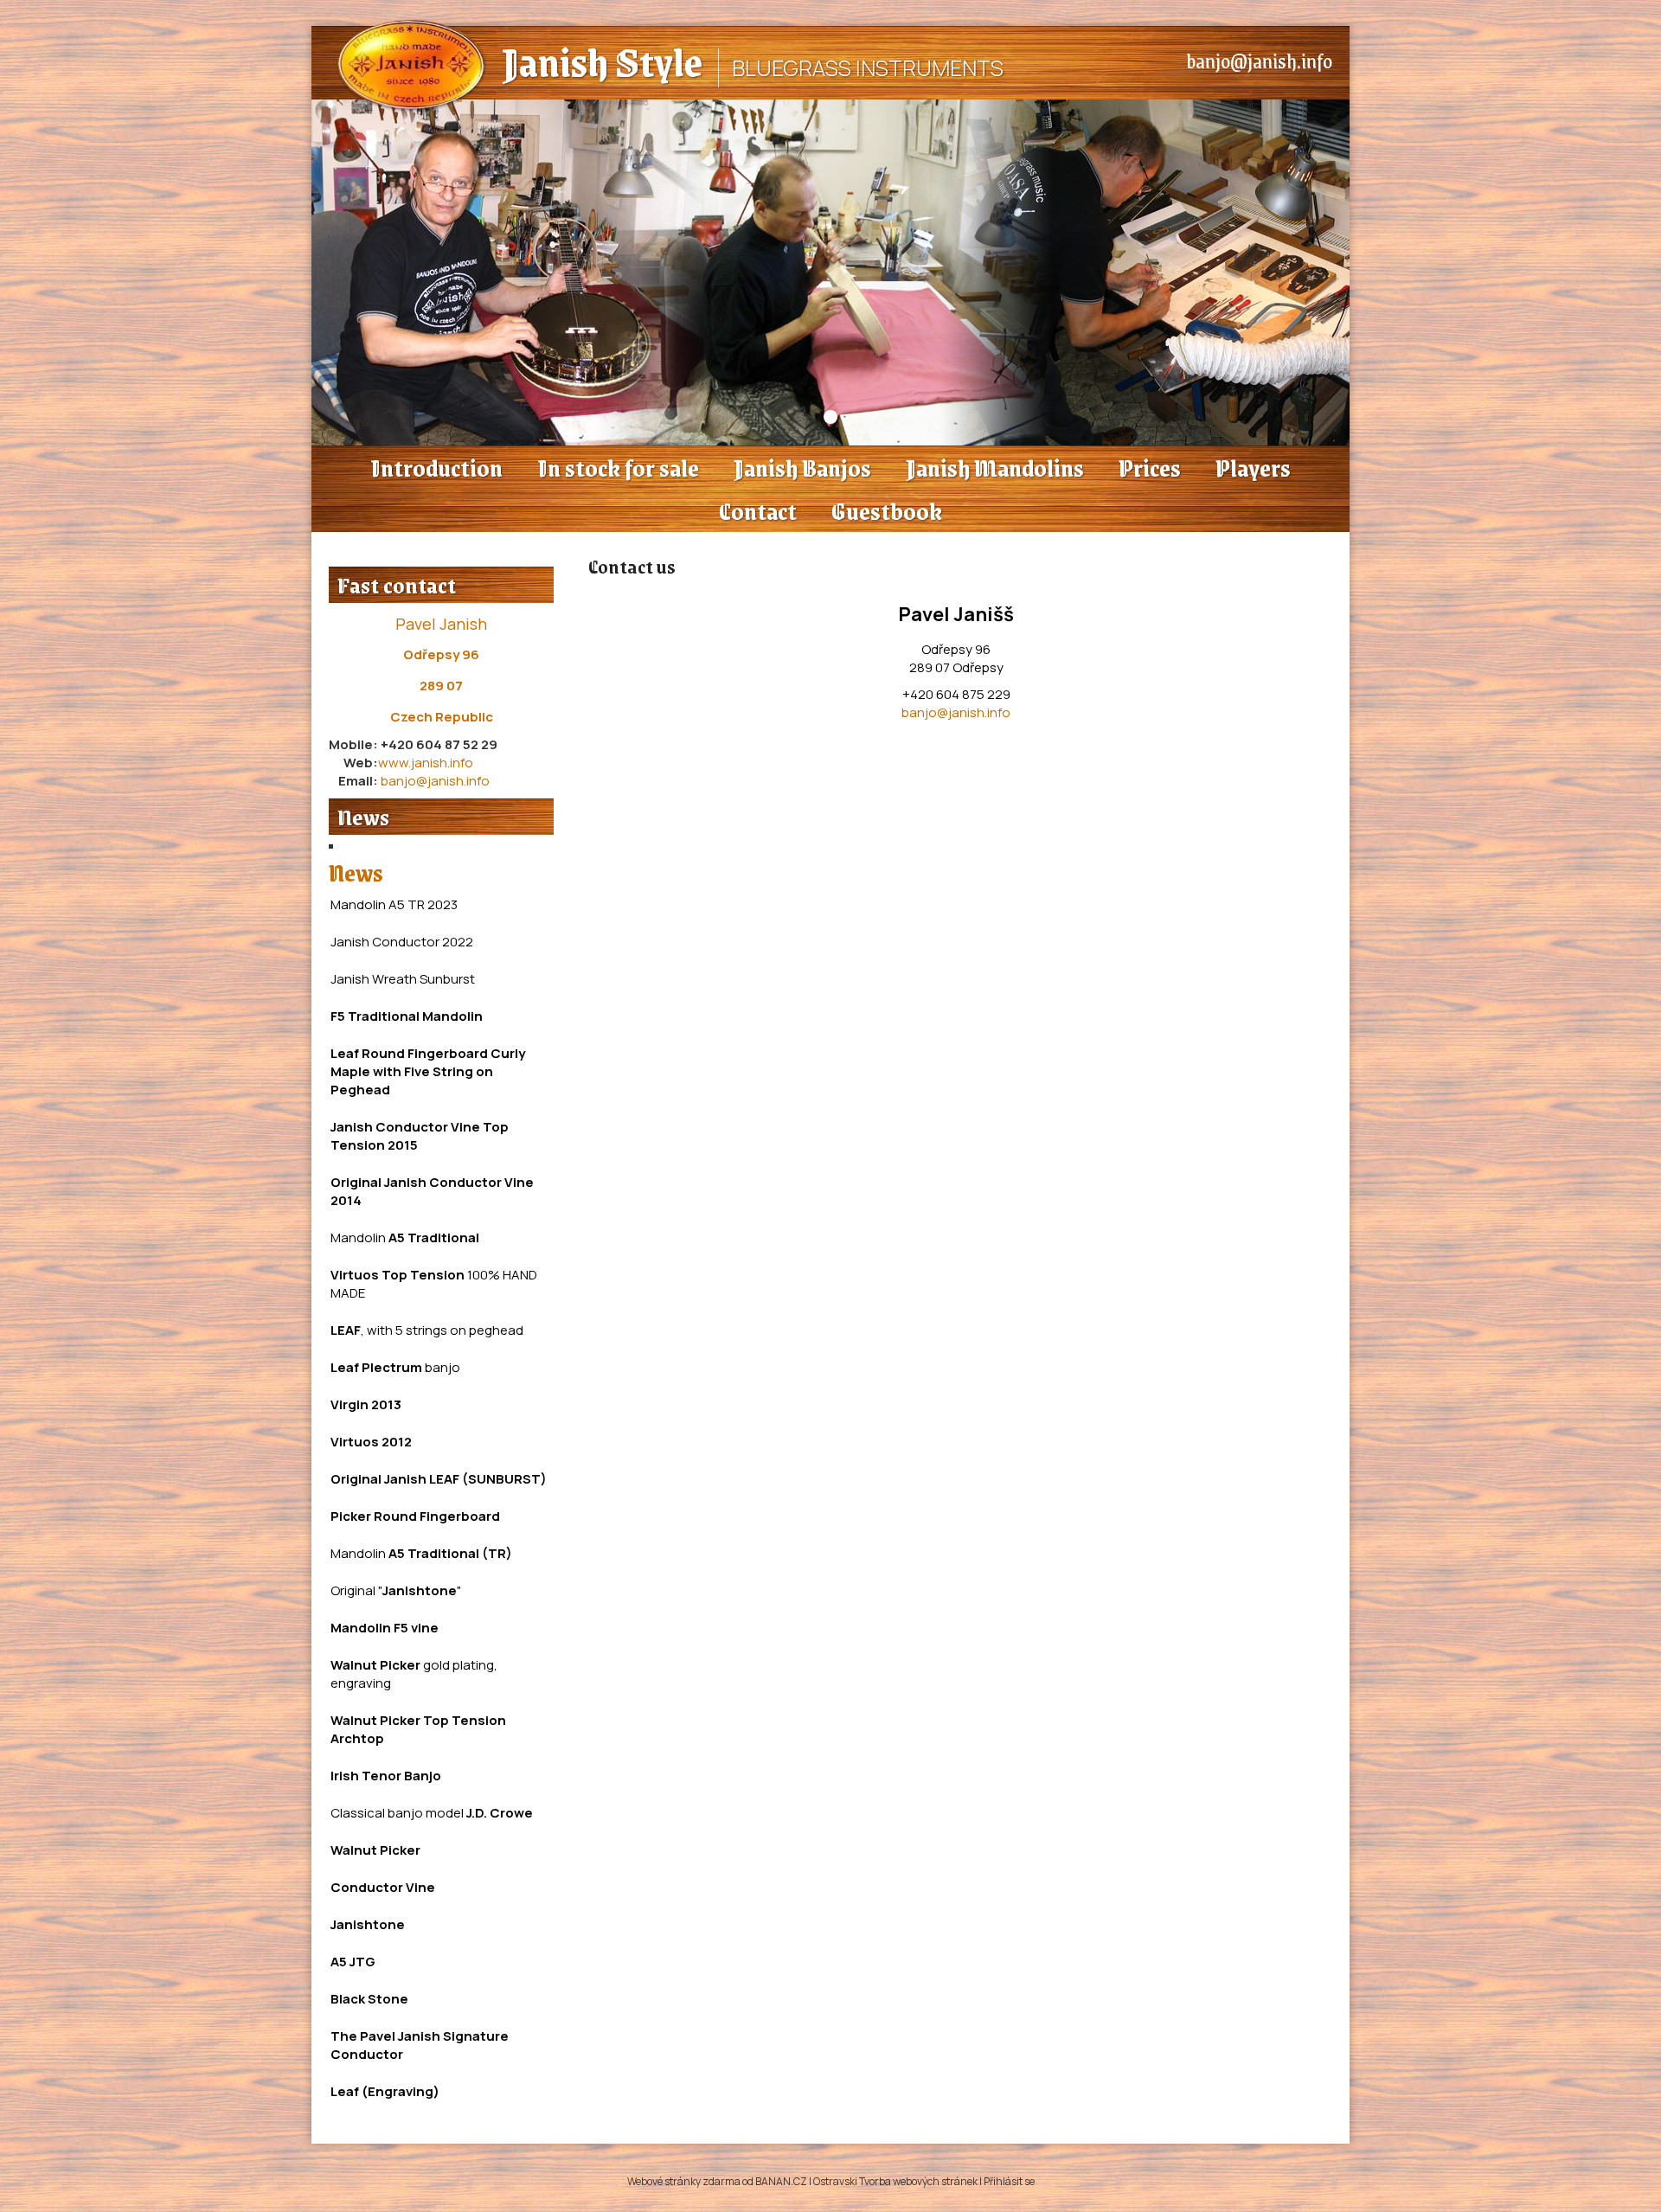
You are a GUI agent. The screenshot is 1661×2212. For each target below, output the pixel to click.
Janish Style (602, 61)
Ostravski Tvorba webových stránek (895, 2181)
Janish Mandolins (995, 467)
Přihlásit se (1009, 2181)
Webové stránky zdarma (684, 2181)
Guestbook (887, 510)
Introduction (436, 467)
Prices (1150, 467)
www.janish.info (426, 763)
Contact (758, 510)
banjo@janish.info (1259, 61)
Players (1253, 467)
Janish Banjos (802, 467)
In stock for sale (618, 467)
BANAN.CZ (781, 2181)
